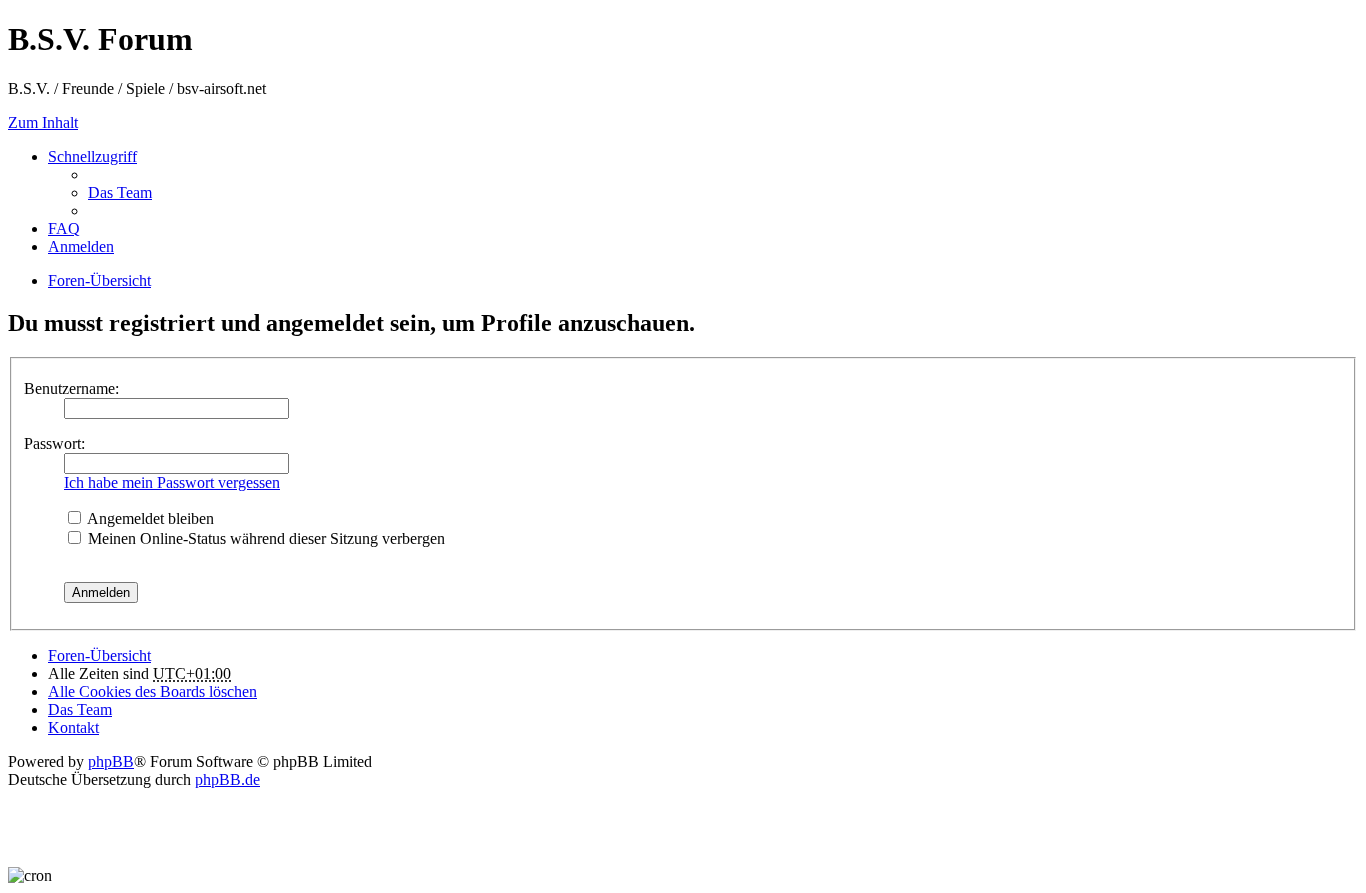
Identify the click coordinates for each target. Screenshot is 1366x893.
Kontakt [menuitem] (73, 727)
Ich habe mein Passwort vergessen (172, 482)
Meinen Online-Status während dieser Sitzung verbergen (264, 538)
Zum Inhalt (43, 122)
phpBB (111, 761)
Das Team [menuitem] (120, 192)
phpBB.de (227, 779)
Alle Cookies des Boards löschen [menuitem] (152, 691)
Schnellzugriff (92, 156)
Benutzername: (71, 388)
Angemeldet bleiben (149, 518)
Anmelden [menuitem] (81, 246)
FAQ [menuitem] (64, 228)
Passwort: (54, 443)
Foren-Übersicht (99, 655)
